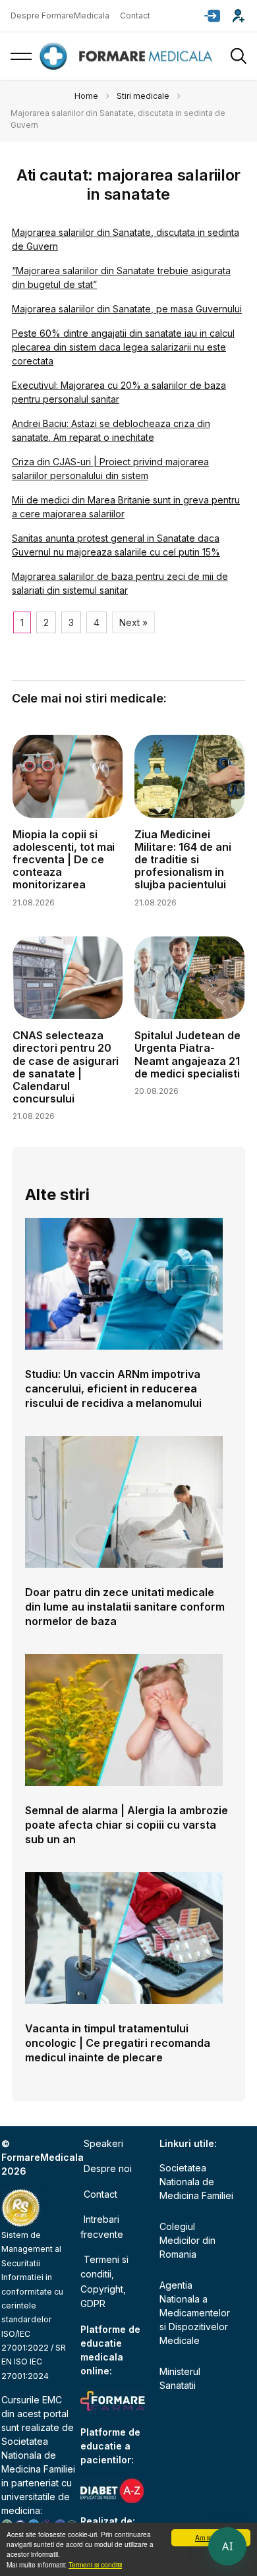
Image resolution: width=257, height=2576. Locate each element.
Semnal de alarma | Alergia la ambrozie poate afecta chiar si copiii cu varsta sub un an (127, 1825)
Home (86, 96)
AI (227, 2546)
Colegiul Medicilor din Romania (187, 2240)
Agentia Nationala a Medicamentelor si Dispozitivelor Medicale (195, 2313)
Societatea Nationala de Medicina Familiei (38, 2455)
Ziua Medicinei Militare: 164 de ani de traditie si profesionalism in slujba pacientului (183, 860)
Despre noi (108, 2168)
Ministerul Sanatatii (180, 2378)
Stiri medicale (143, 96)
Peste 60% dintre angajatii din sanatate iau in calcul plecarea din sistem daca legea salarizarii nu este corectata (123, 347)
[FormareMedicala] (128, 56)
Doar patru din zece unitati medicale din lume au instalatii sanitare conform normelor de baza (125, 1607)
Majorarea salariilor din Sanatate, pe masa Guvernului (127, 309)
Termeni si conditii (95, 2564)
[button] (212, 16)
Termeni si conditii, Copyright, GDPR (104, 2281)
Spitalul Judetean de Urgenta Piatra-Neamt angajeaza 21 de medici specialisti (187, 1054)
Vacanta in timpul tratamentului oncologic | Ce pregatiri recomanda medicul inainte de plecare (118, 2043)
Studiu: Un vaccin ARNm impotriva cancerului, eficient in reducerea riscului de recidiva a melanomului (113, 1388)
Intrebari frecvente (102, 2226)
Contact (135, 15)
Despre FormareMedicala (60, 15)
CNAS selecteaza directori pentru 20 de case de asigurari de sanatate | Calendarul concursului (66, 1067)
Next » (133, 622)
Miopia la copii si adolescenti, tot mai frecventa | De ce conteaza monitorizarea (64, 860)
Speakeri (103, 2143)
